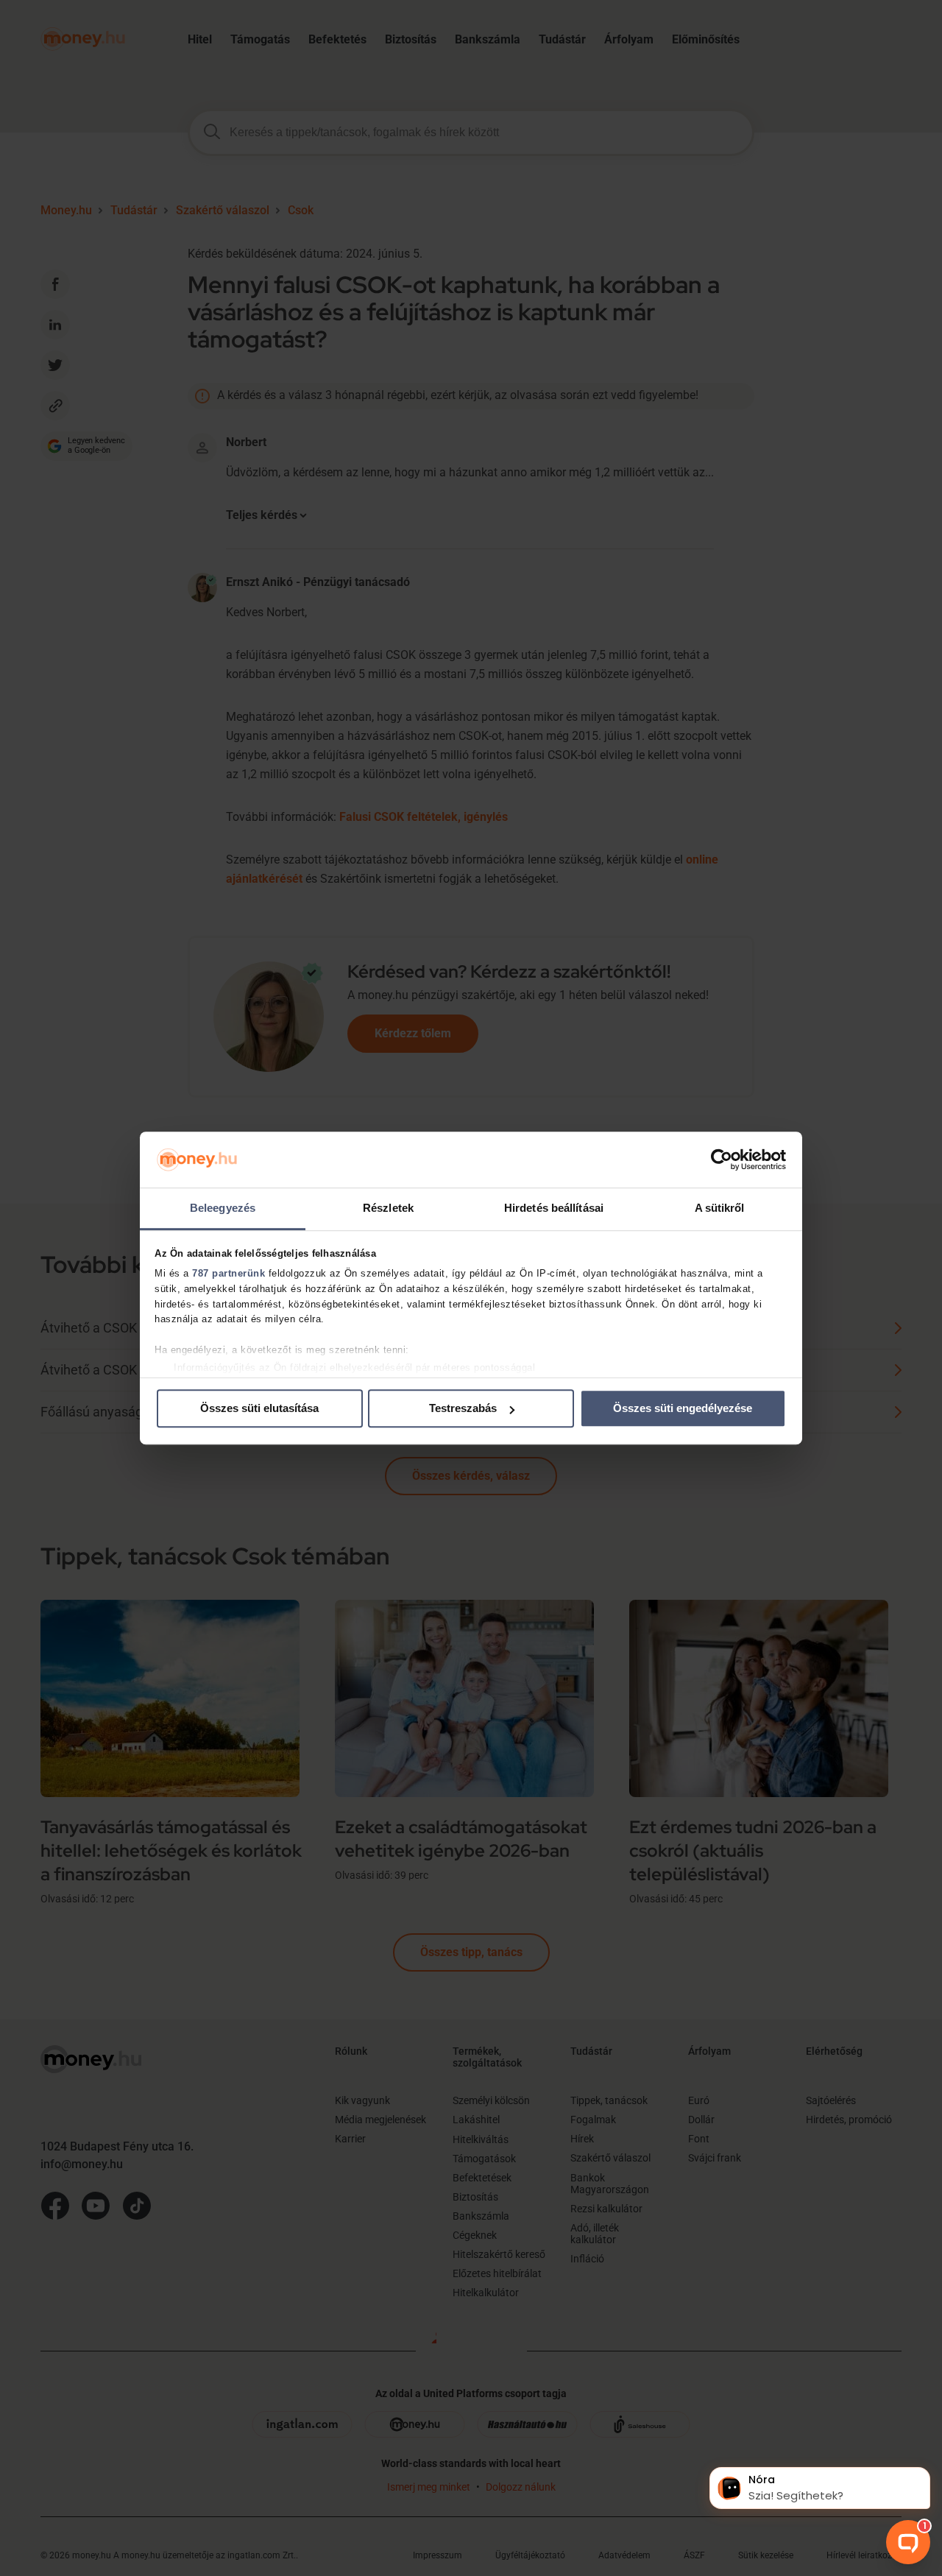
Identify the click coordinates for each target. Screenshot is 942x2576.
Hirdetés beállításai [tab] (554, 1208)
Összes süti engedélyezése (683, 1409)
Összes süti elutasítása (259, 1409)
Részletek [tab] (388, 1208)
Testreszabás (463, 1409)
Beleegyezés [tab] (223, 1208)
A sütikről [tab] (720, 1208)
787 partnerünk (229, 1273)
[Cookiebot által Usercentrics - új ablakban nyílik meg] (722, 1160)
